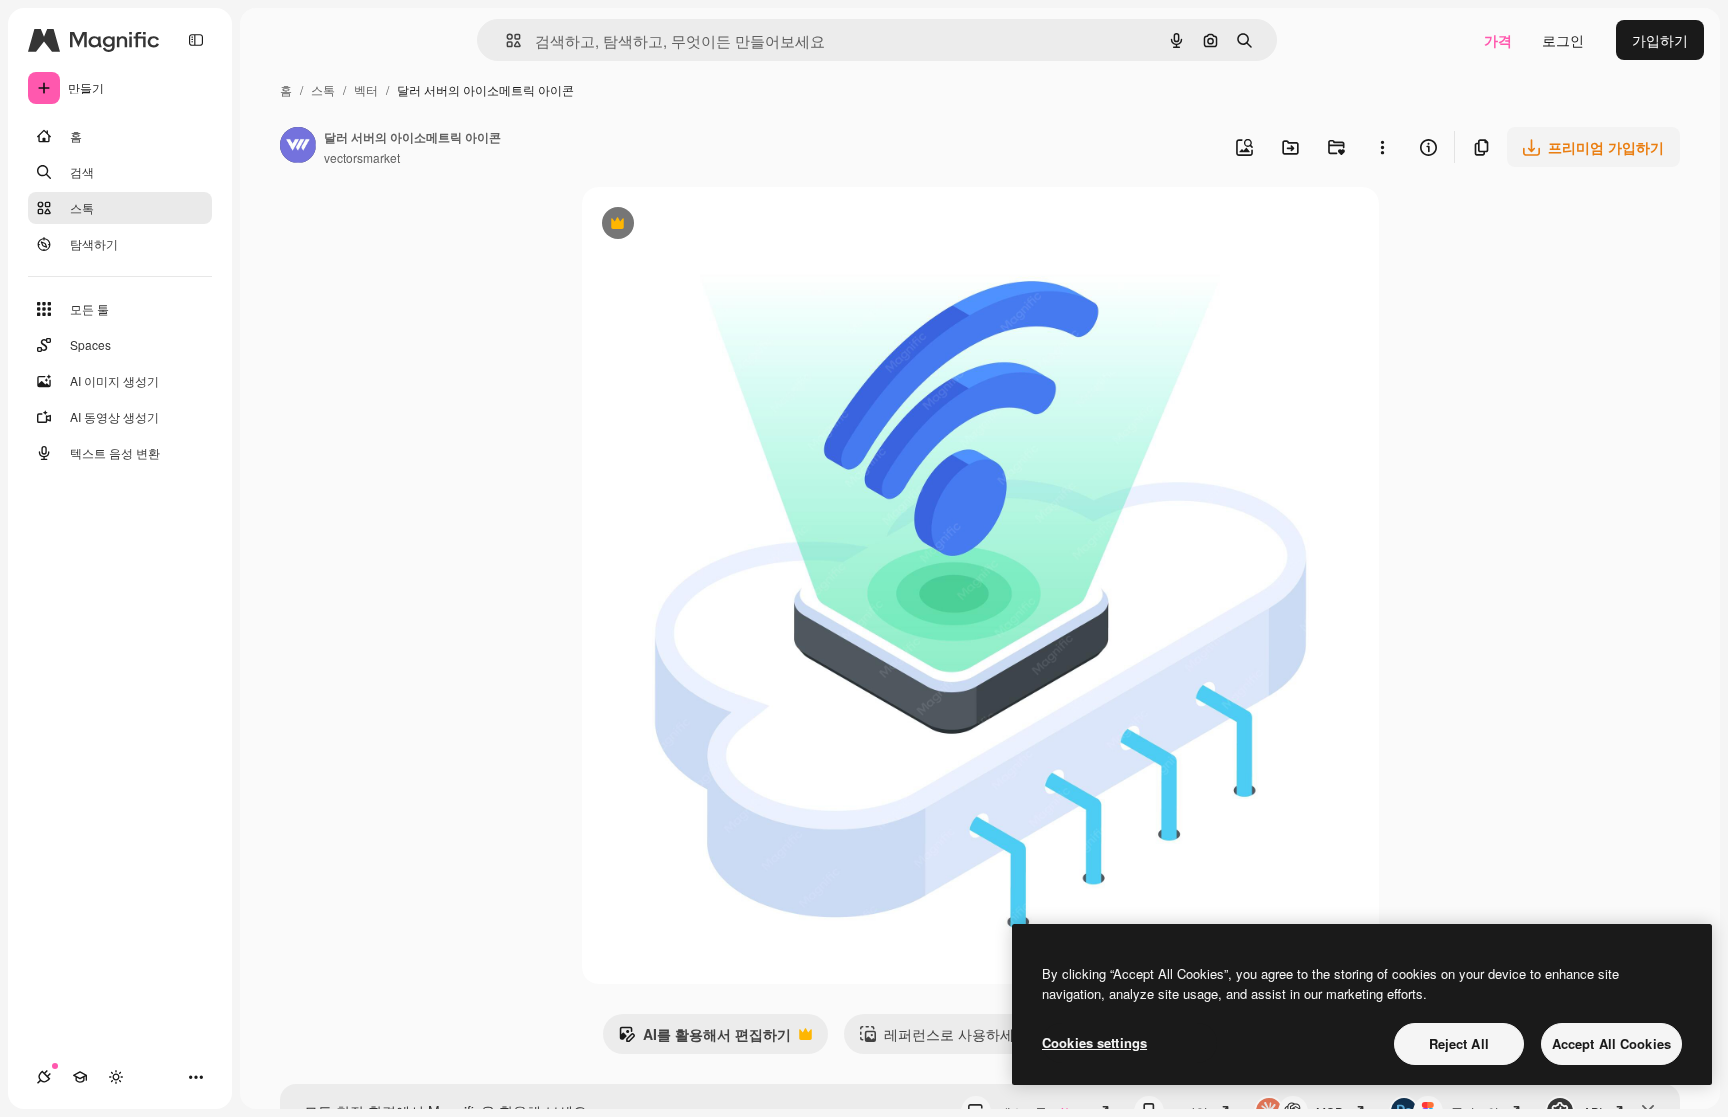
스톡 (323, 89)
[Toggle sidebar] (196, 40)
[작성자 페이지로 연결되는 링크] (298, 147)
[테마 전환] (116, 1077)
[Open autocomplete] (505, 40)
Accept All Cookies (1611, 1043)
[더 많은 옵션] (1382, 147)
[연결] (44, 1077)
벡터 (366, 89)
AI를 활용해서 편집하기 (704, 1039)
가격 (1498, 40)
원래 (697, 225)
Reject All (1459, 1043)
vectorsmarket (362, 157)
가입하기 (1660, 40)
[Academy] (80, 1077)
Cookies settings (1094, 1042)
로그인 (1563, 40)
